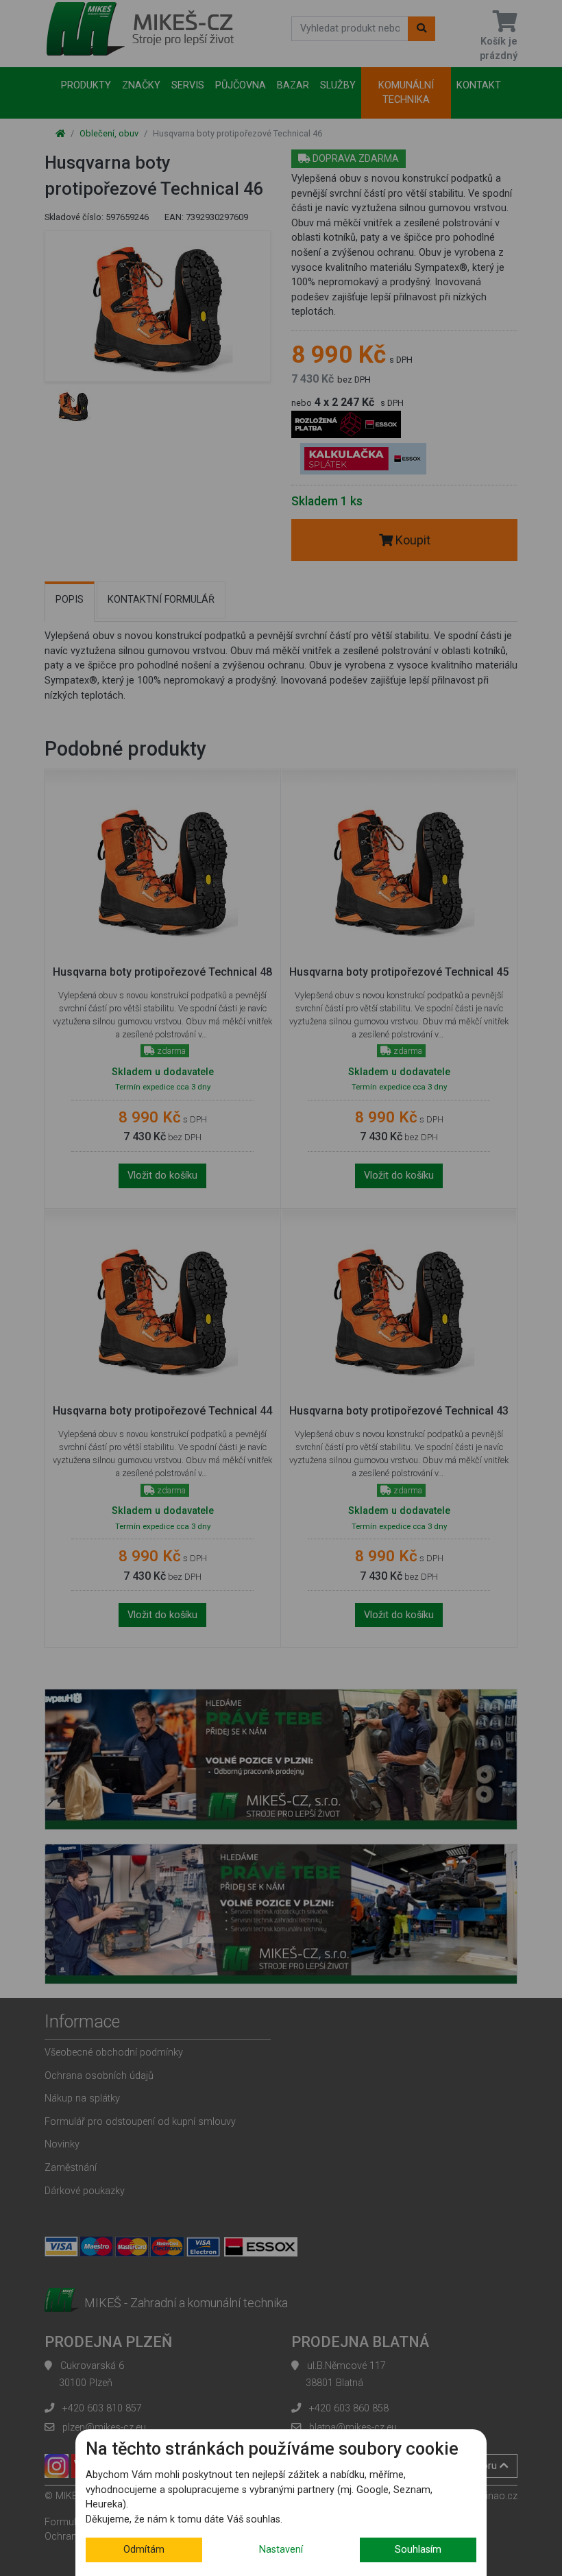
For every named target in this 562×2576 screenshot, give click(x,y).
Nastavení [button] (281, 2550)
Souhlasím (418, 2550)
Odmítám (144, 2550)
